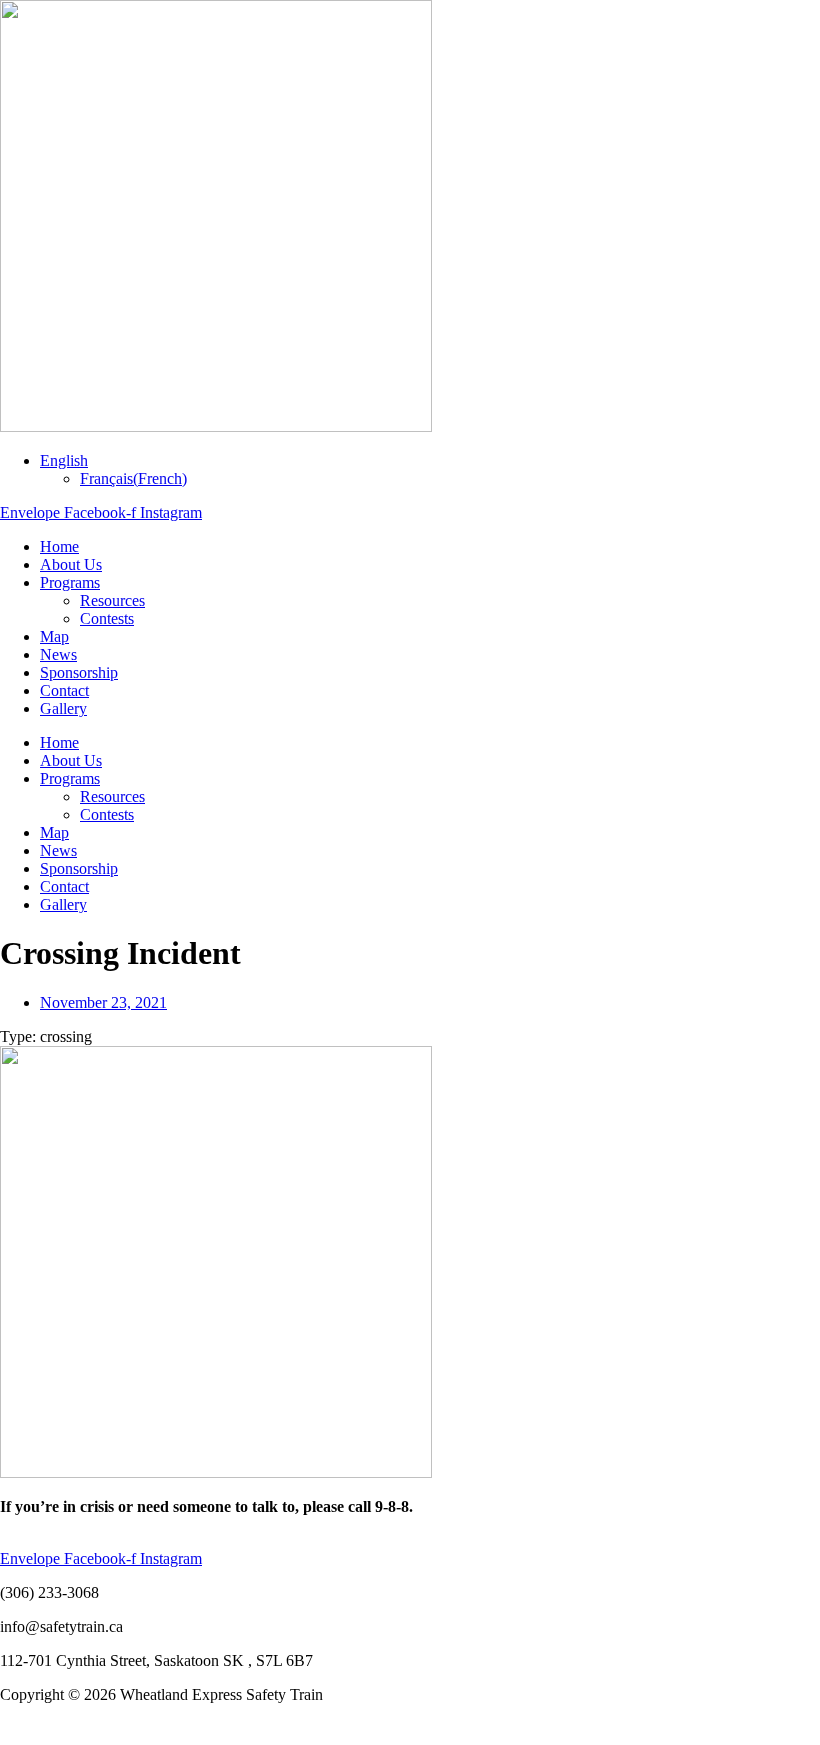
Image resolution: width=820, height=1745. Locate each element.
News (58, 654)
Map (54, 636)
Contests (107, 618)
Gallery (63, 708)
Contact (64, 690)
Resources (112, 600)
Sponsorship (79, 672)
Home (59, 546)
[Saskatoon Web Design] (40, 1735)
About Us (71, 564)
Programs (70, 582)
